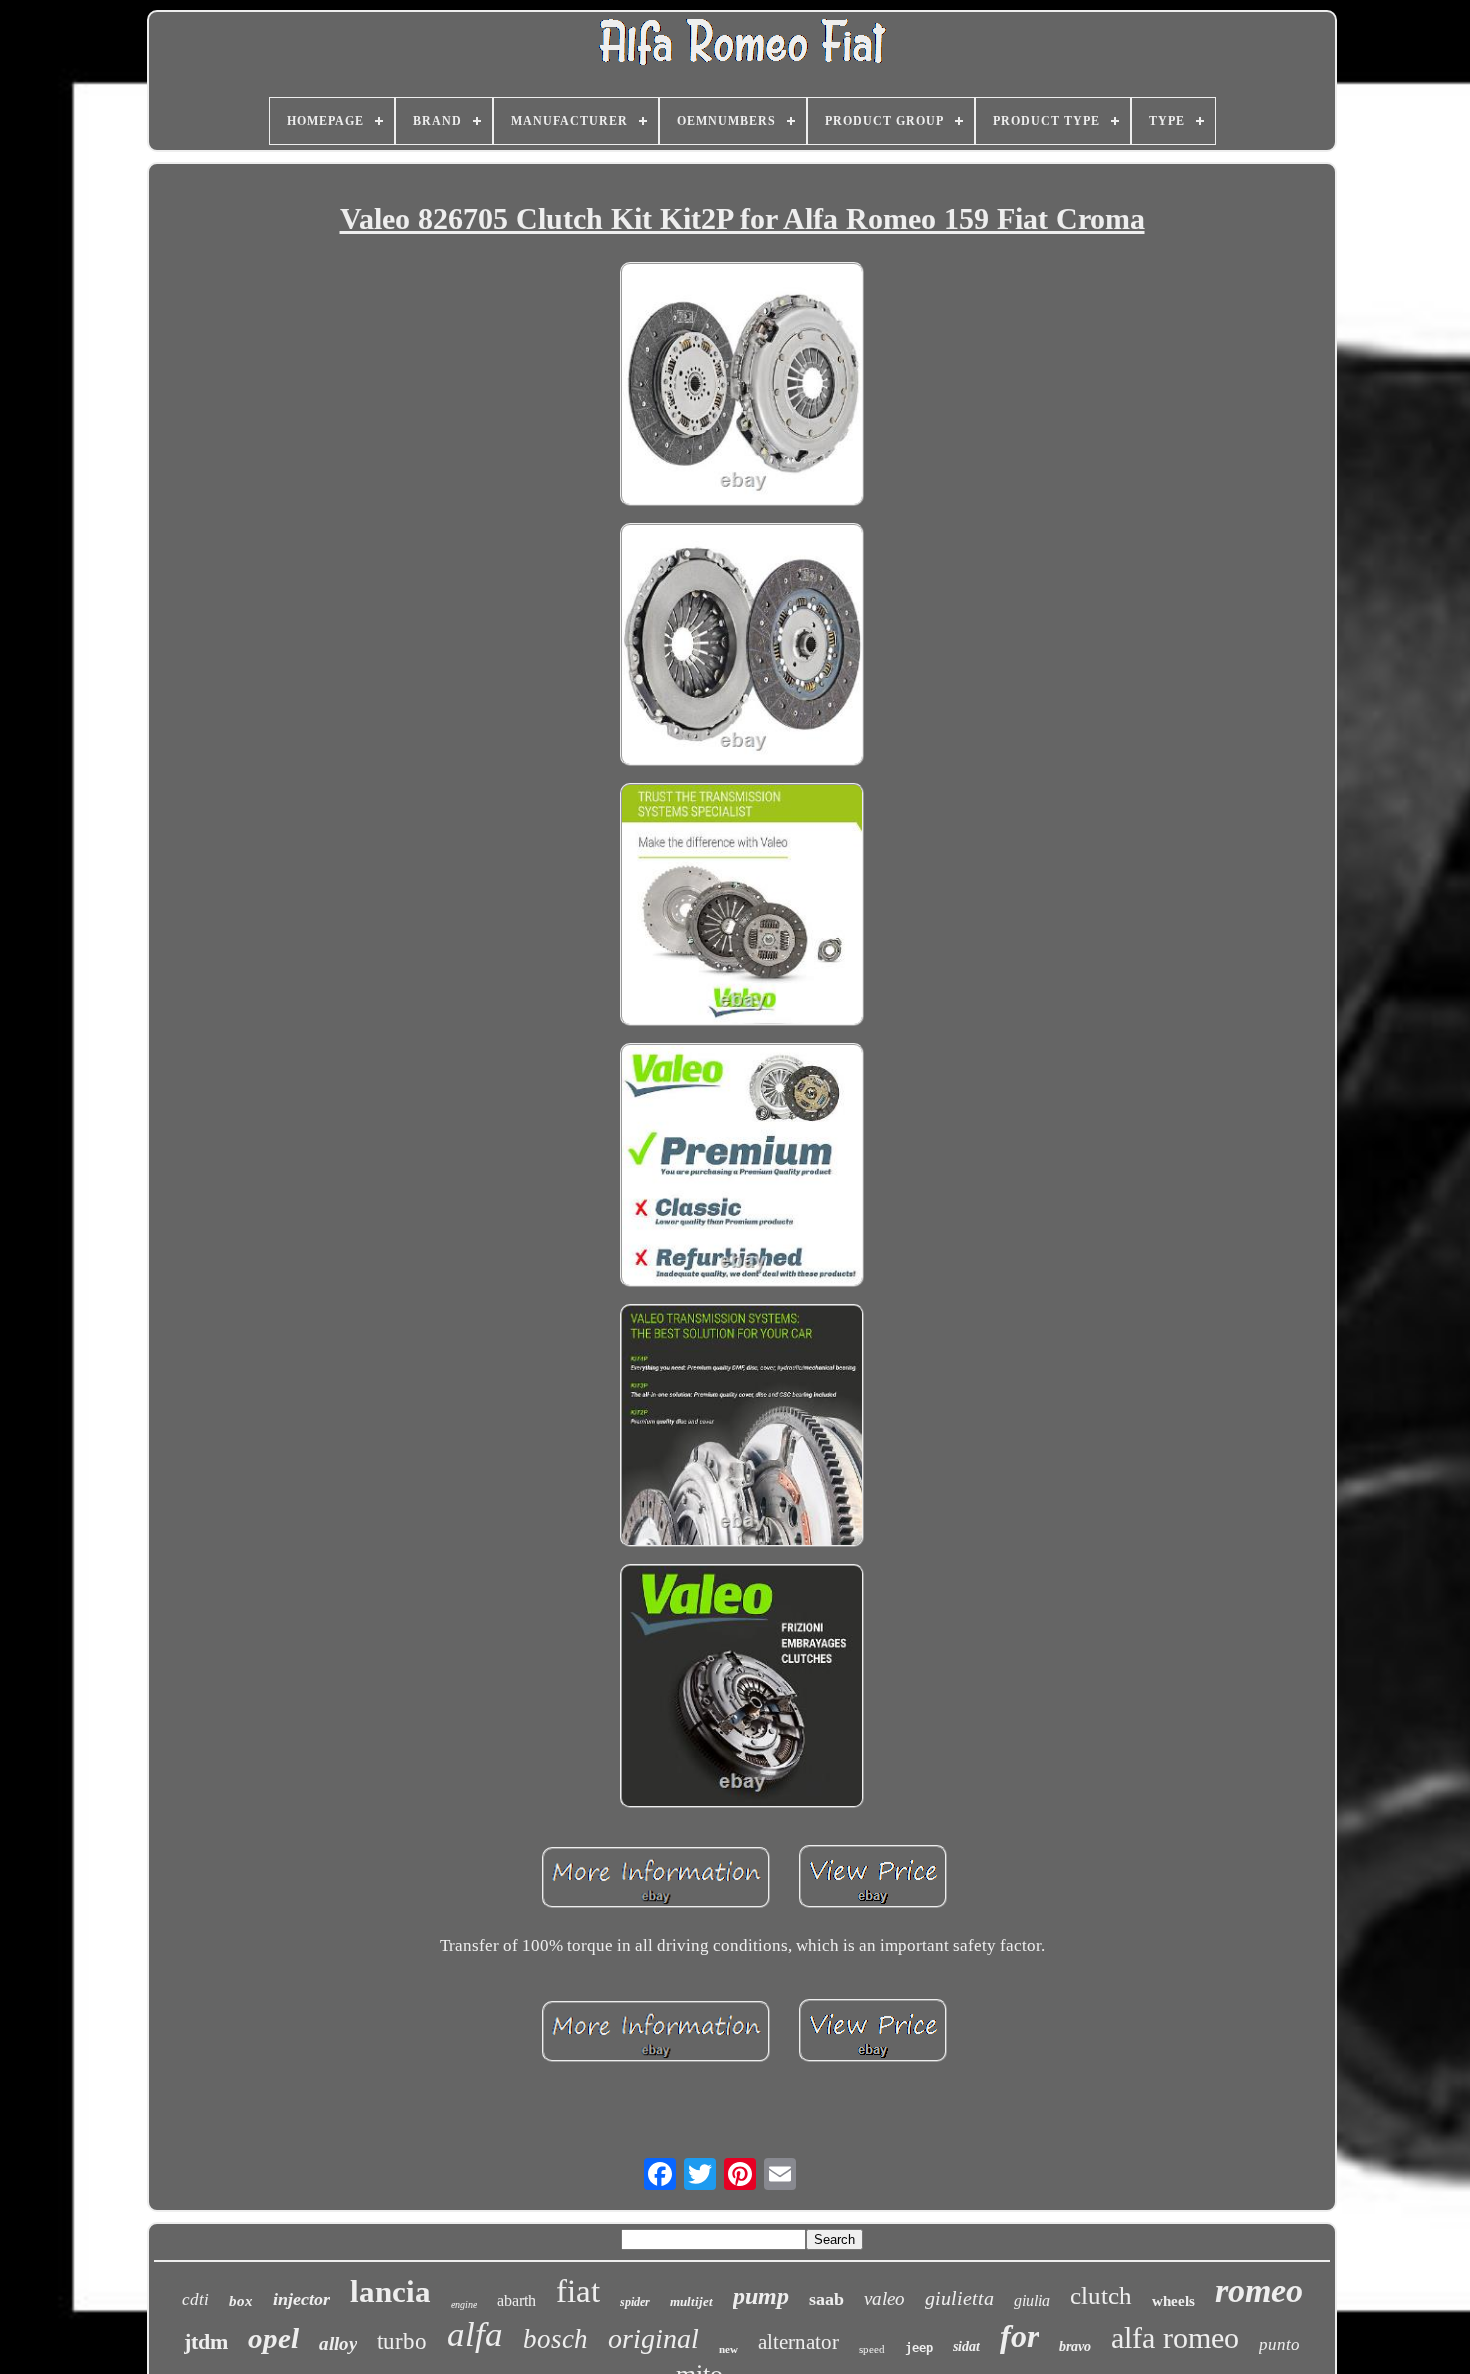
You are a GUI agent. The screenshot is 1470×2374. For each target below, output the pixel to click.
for (1019, 2336)
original (653, 2338)
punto (1279, 2344)
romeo (1259, 2290)
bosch (555, 2339)
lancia (390, 2291)
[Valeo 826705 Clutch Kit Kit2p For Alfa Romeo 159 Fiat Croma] (742, 386)
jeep (919, 2348)
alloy (338, 2343)
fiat (578, 2291)
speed (872, 2349)
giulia (1032, 2300)
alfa (475, 2334)
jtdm (206, 2341)
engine (464, 2304)
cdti (195, 2299)
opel (273, 2338)
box (241, 2301)
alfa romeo (1175, 2337)
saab (826, 2299)
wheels (1173, 2301)
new (728, 2349)
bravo (1075, 2346)
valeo (884, 2298)
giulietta (959, 2298)
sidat (966, 2346)
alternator (798, 2342)
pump (761, 2296)
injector (301, 2299)
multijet (691, 2301)
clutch (1101, 2295)
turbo (402, 2341)
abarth (516, 2300)
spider (635, 2302)
